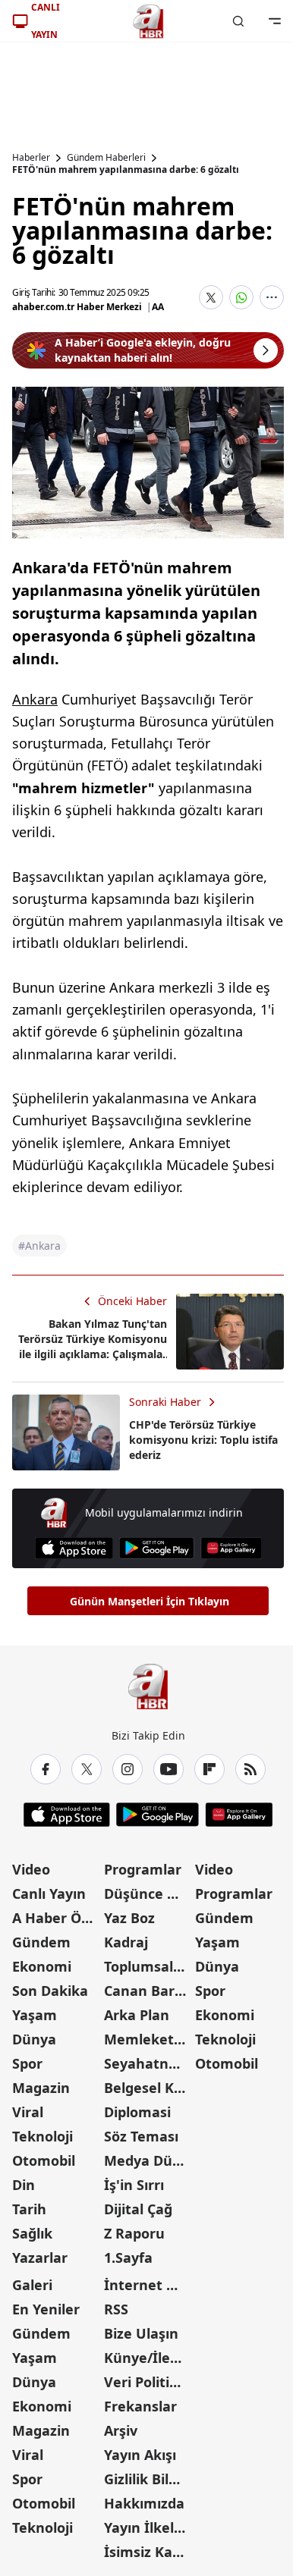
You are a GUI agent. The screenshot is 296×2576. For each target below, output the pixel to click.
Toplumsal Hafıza (148, 1966)
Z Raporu (134, 2233)
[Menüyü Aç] (275, 21)
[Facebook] (46, 1769)
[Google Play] (157, 1548)
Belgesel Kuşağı (148, 2088)
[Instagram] (128, 1769)
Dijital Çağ (138, 2209)
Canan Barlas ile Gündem (148, 1991)
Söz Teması (141, 2136)
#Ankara (39, 1246)
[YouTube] (168, 1769)
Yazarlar (40, 2258)
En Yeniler (46, 2309)
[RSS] (250, 1769)
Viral (28, 2112)
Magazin (41, 2088)
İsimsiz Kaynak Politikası (148, 2552)
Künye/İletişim (148, 2358)
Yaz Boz (129, 1918)
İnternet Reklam (148, 2285)
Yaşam (35, 2015)
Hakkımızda (144, 2503)
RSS (116, 2309)
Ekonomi (42, 1966)
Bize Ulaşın (141, 2333)
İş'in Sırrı (134, 2185)
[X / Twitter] (87, 1769)
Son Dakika (50, 1991)
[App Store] (74, 1548)
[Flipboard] (209, 1769)
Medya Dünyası (148, 2160)
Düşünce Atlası (148, 1894)
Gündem (41, 1942)
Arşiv (121, 2430)
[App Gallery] (231, 1548)
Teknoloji (43, 2136)
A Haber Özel (56, 1918)
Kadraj (126, 1942)
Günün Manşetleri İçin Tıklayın (150, 1601)
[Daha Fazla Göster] (272, 297)
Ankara (35, 699)
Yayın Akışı (140, 2455)
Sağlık (32, 2233)
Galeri (32, 2285)
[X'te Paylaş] (211, 297)
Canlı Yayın (49, 1894)
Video (31, 1869)
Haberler (31, 158)
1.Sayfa (128, 2258)
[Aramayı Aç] (238, 21)
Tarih (29, 2209)
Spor (27, 2063)
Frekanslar (140, 2406)
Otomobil (44, 2160)
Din (24, 2185)
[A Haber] (148, 21)
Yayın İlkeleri (148, 2527)
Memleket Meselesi (148, 2039)
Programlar (143, 1869)
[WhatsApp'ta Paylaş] (241, 297)
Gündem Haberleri (106, 158)
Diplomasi (137, 2112)
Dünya (34, 2039)
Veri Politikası (148, 2382)
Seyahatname (148, 2063)
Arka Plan (137, 2015)
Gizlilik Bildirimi (148, 2479)
